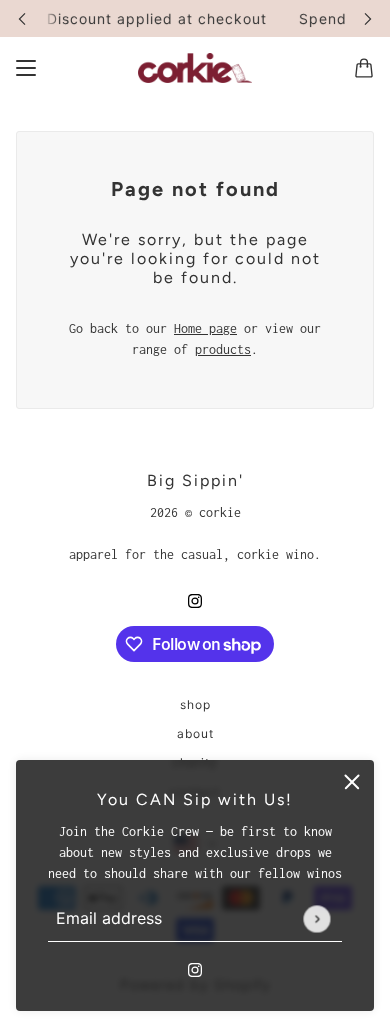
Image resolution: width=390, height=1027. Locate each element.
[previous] (22, 18)
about (195, 733)
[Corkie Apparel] (195, 68)
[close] (352, 782)
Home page (205, 328)
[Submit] (316, 918)
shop (195, 704)
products (223, 349)
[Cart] (364, 68)
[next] (368, 18)
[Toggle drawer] (26, 68)
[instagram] (195, 968)
